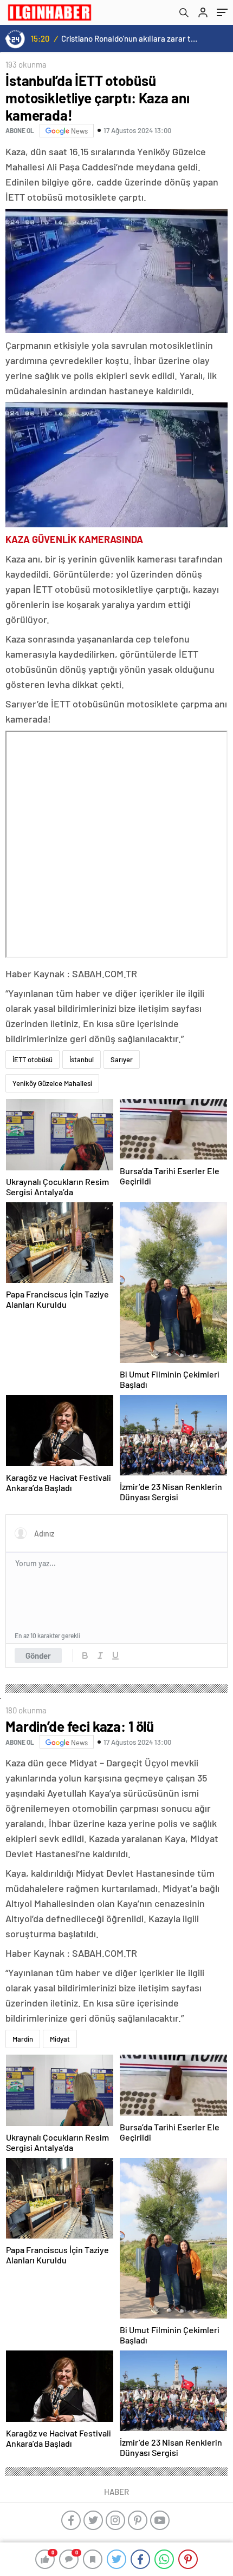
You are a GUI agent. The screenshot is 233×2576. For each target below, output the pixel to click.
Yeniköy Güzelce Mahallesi (52, 1083)
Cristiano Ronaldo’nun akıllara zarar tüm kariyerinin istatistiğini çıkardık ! (130, 38)
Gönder (38, 1655)
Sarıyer (122, 1059)
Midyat (60, 2039)
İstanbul (82, 1059)
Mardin (23, 2039)
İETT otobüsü (33, 1059)
